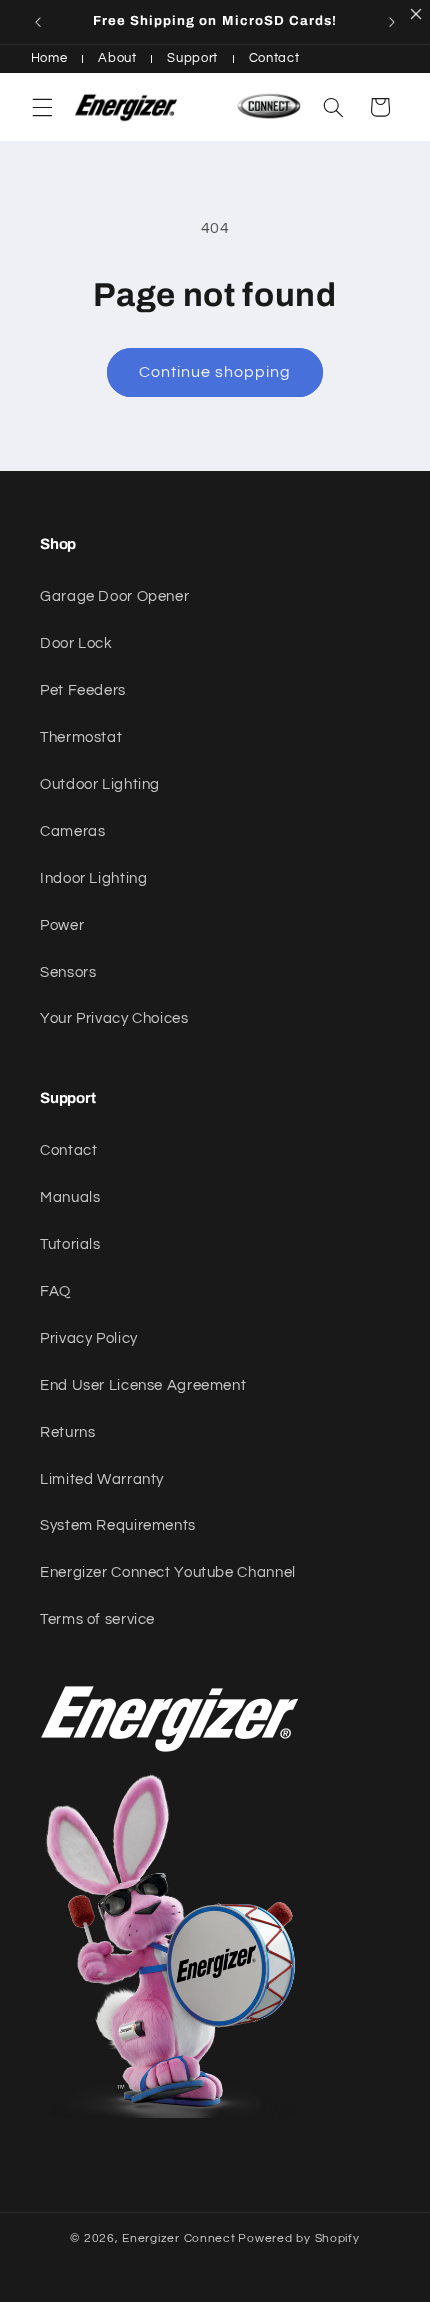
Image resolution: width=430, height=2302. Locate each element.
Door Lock (76, 643)
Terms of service (97, 1619)
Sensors (68, 972)
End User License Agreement (143, 1385)
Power (62, 925)
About (117, 58)
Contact (274, 58)
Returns (67, 1432)
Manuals (70, 1197)
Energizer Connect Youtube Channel (168, 1572)
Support (192, 58)
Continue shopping (215, 372)
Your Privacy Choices (114, 1018)
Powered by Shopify (298, 2238)
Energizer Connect (179, 2238)
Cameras (72, 831)
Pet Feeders (83, 690)
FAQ (55, 1291)
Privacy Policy (89, 1338)
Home (49, 58)
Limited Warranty (102, 1479)
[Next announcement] (392, 22)
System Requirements (118, 1525)
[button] (42, 107)
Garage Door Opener (114, 596)
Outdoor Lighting (100, 784)
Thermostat (81, 737)
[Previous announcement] (38, 22)
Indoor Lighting (93, 878)
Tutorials (70, 1244)
